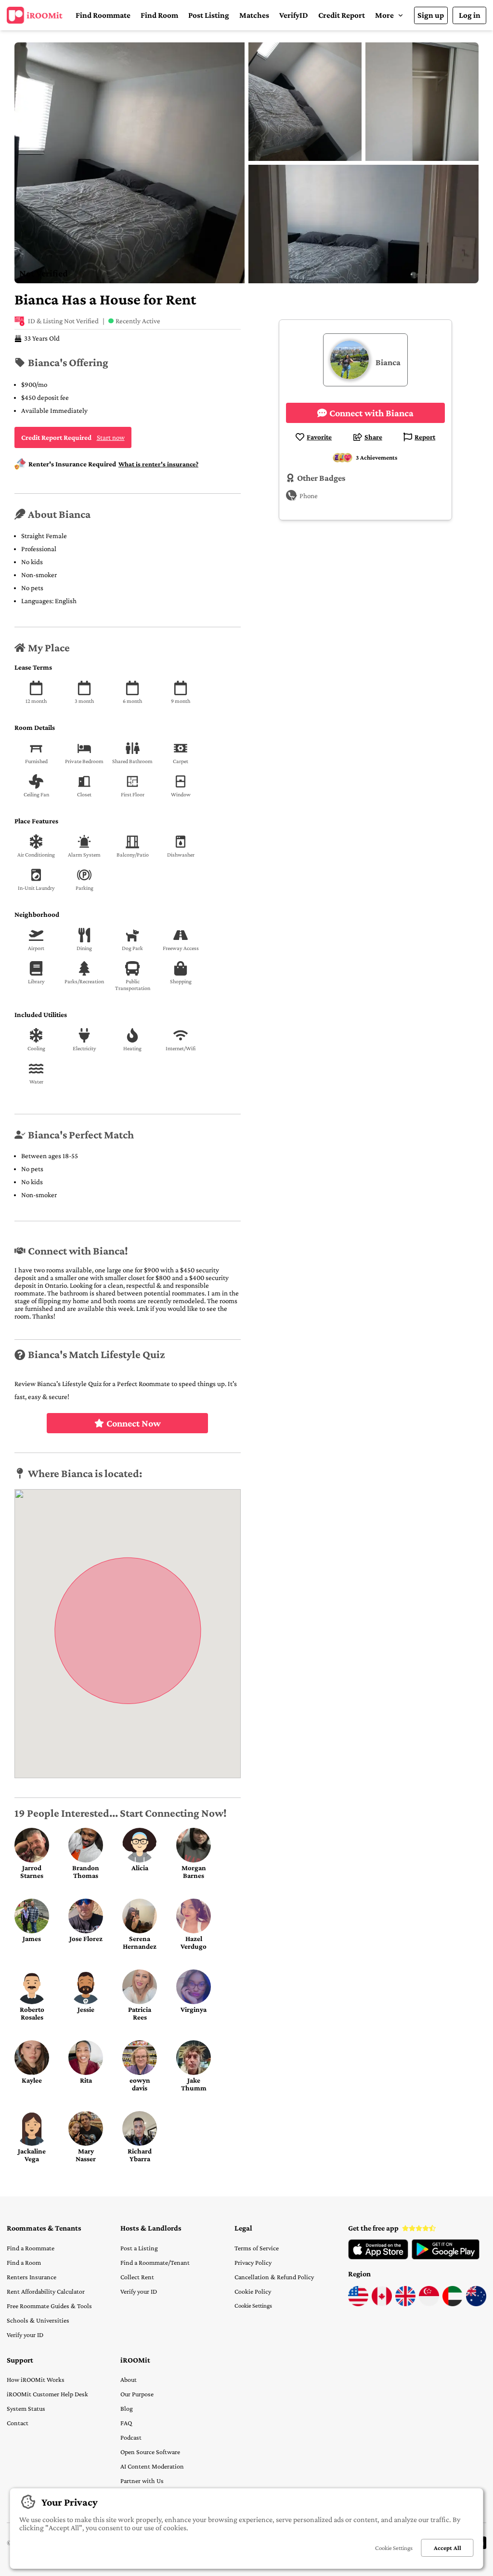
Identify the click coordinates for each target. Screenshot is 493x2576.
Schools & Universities (38, 2320)
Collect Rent (137, 2277)
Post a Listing (139, 2248)
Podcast (131, 2437)
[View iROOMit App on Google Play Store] (446, 2257)
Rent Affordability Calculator (46, 2291)
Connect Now (134, 1423)
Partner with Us (142, 2481)
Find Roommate (103, 15)
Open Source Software (150, 2452)
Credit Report (342, 15)
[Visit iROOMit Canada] (382, 2304)
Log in (470, 15)
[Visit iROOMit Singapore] (429, 2304)
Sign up (431, 15)
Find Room (159, 15)
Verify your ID (25, 2335)
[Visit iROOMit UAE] (453, 2304)
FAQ (126, 2423)
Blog (127, 2408)
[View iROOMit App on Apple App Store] (378, 2257)
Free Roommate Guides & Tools (49, 2306)
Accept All (448, 2548)
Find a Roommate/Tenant (155, 2262)
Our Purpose (137, 2394)
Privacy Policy (253, 2262)
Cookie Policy (253, 2291)
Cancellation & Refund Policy (274, 2277)
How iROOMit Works (36, 2379)
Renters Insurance (32, 2277)
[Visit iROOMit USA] (358, 2304)
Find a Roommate (31, 2248)
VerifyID (294, 15)
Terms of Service (257, 2248)
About (129, 2379)
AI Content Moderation (152, 2466)
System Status (26, 2408)
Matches (254, 15)
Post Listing (209, 15)
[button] (389, 15)
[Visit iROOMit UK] (405, 2304)
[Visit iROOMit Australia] (476, 2304)
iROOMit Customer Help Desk (47, 2394)
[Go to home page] (35, 15)
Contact (18, 2423)
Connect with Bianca (371, 413)
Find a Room (24, 2262)
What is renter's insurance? (158, 464)
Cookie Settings (253, 2305)
